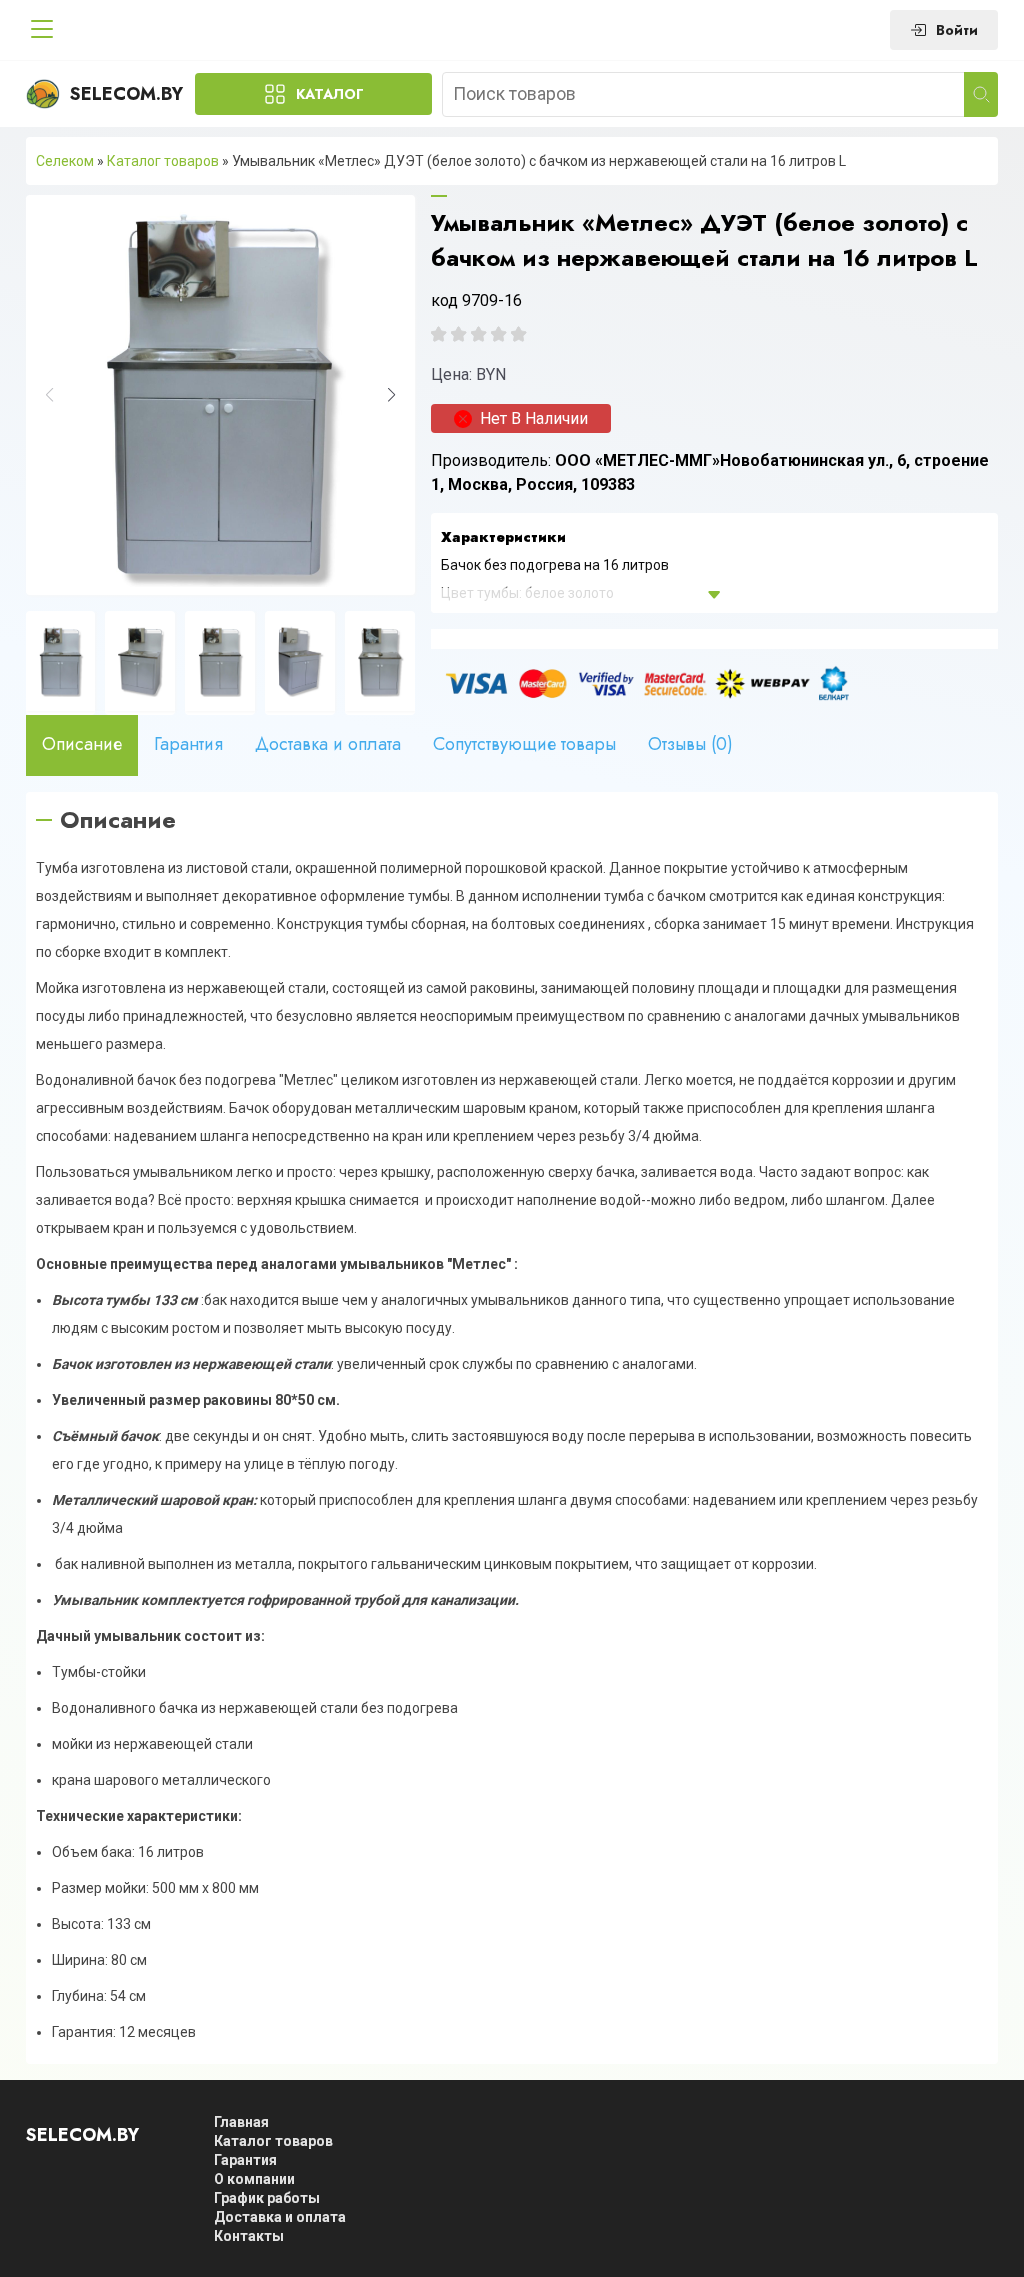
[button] (391, 395)
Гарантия (188, 744)
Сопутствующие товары (524, 744)
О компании (254, 2179)
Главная (241, 2122)
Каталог (330, 94)
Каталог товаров (163, 161)
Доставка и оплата (328, 744)
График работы (267, 2198)
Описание (82, 744)
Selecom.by (126, 94)
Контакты (249, 2236)
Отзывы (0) (690, 744)
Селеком (65, 161)
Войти (957, 30)
